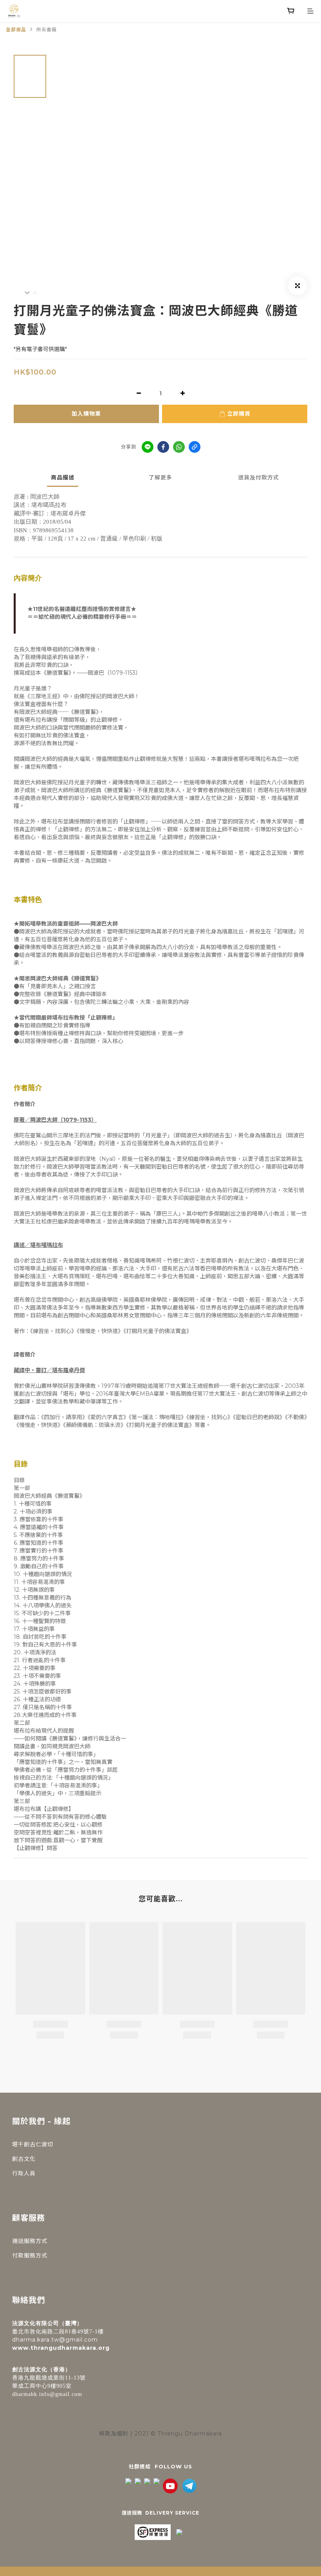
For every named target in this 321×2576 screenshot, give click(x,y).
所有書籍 (47, 30)
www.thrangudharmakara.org (61, 2348)
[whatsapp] (179, 447)
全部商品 (16, 30)
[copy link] (195, 447)
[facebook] (163, 447)
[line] (148, 447)
